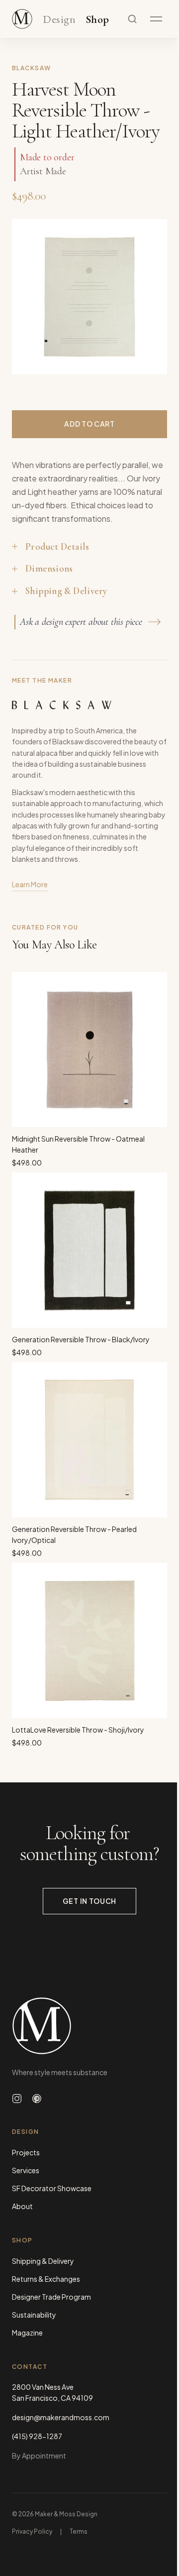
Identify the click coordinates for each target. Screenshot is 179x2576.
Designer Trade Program (51, 2297)
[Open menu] (156, 19)
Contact (30, 2367)
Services (26, 2170)
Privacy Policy (32, 2531)
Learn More (30, 884)
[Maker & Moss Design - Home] (89, 2026)
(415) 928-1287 (37, 2436)
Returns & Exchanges (46, 2279)
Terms (79, 2531)
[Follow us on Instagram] (17, 2099)
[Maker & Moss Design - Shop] (22, 19)
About (22, 2206)
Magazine (27, 2333)
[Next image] (149, 297)
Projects (26, 2152)
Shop (98, 20)
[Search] (132, 19)
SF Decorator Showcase (52, 2188)
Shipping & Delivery (43, 2261)
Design (59, 20)
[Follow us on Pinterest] (37, 2099)
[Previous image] (30, 297)
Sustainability (34, 2315)
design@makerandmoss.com (61, 2417)
